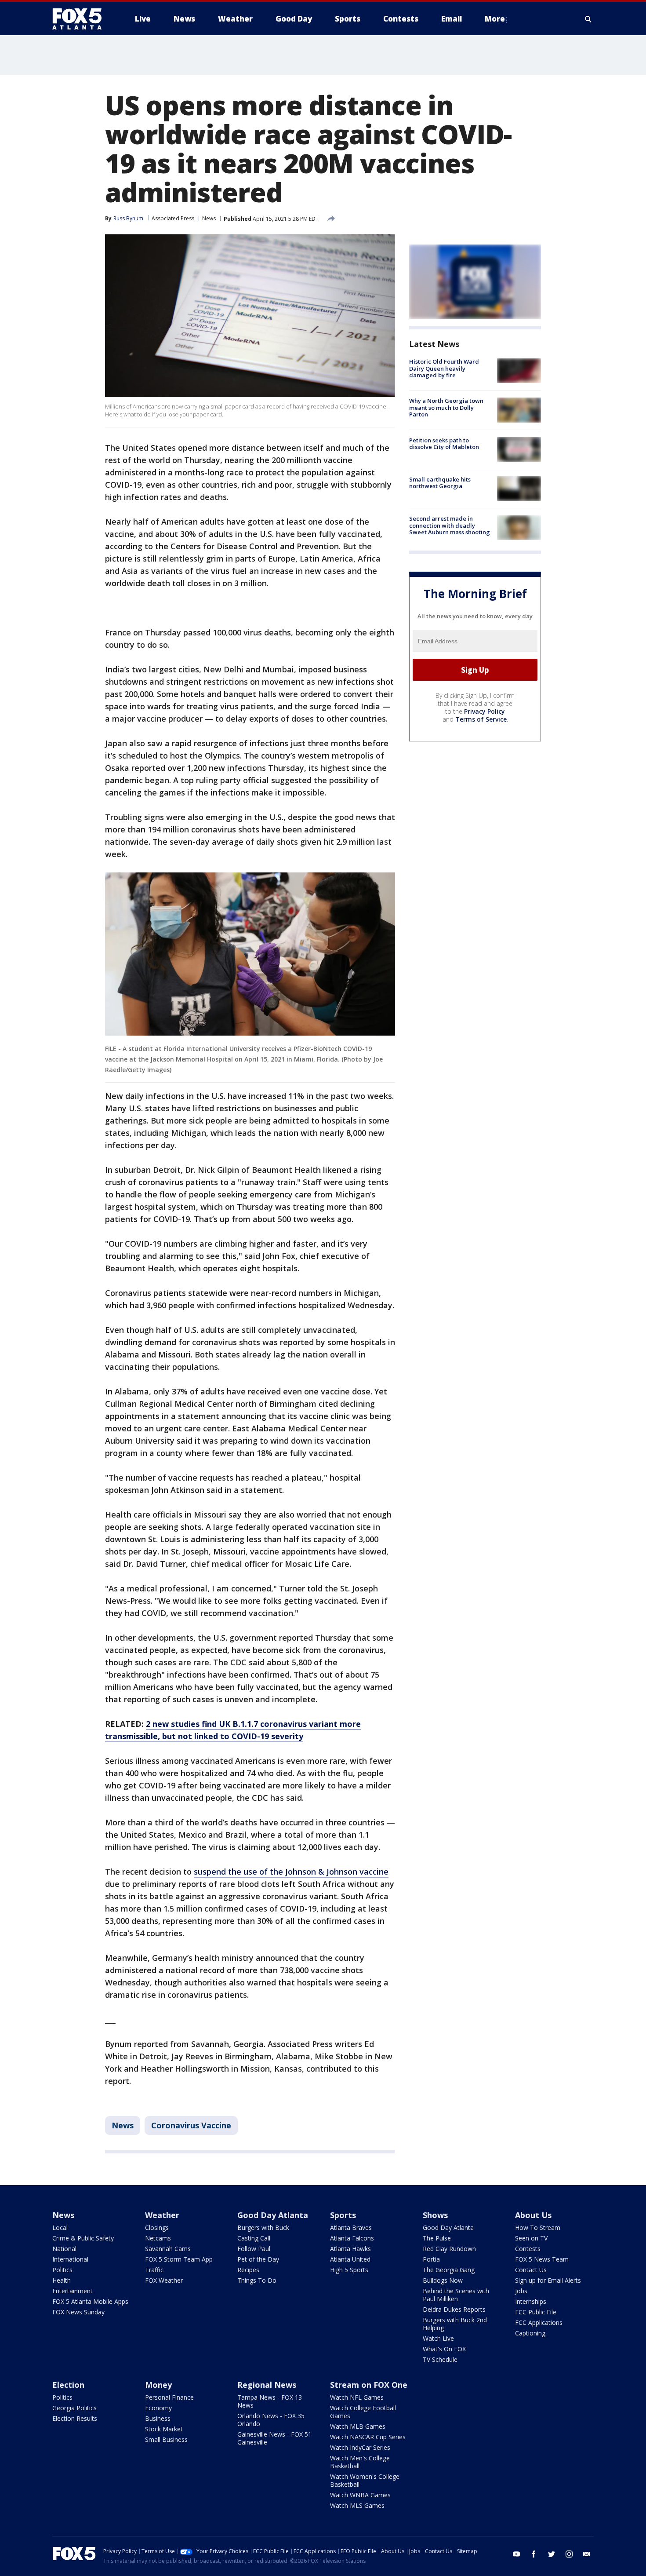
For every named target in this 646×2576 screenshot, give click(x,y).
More (495, 19)
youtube (516, 2554)
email (587, 2554)
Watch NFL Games (357, 2397)
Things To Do (257, 2280)
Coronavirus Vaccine (191, 2125)
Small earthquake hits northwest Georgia (440, 483)
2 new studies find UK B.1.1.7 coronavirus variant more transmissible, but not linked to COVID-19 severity (233, 1730)
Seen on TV (531, 2238)
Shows (435, 2215)
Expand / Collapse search (588, 19)
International (70, 2259)
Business (158, 2418)
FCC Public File (536, 2312)
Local (60, 2228)
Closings (157, 2228)
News (209, 218)
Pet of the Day (258, 2259)
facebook (534, 2554)
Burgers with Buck (263, 2228)
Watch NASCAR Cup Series (368, 2437)
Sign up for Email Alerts (548, 2280)
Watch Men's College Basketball (360, 2462)
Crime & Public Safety (83, 2238)
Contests (528, 2249)
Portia (431, 2259)
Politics (62, 2270)
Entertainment (73, 2291)
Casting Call (254, 2238)
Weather (162, 2215)
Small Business (166, 2439)
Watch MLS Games (357, 2505)
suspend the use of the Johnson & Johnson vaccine (291, 1872)
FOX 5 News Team (542, 2259)
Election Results (75, 2418)
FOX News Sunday (78, 2312)
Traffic (154, 2270)
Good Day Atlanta (273, 2215)
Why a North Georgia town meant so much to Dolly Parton (446, 407)
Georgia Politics (74, 2408)
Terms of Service (481, 719)
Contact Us (531, 2270)
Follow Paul (254, 2249)
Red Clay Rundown (449, 2249)
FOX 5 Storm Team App (179, 2259)
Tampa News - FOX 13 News (270, 2401)
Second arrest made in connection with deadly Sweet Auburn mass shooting (450, 525)
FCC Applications (539, 2322)
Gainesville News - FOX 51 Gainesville (274, 2438)
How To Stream (538, 2228)
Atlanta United (350, 2259)
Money (158, 2385)
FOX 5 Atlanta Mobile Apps (90, 2301)
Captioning (530, 2333)
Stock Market (164, 2429)
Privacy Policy (484, 711)
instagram (569, 2554)
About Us (533, 2215)
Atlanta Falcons (352, 2238)
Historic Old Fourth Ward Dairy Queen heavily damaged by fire (444, 368)
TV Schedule (440, 2359)
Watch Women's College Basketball (365, 2480)
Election (68, 2385)
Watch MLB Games (358, 2426)
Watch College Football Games (363, 2412)
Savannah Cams (168, 2249)
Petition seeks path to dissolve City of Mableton (444, 444)
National (64, 2249)
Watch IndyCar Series (360, 2447)
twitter (552, 2554)
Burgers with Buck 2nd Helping (455, 2324)
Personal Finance (169, 2397)
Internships (531, 2301)
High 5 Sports (349, 2270)
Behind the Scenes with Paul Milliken (456, 2295)
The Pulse (437, 2238)
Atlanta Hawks (350, 2249)
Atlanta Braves (351, 2228)
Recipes (248, 2270)
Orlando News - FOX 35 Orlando (271, 2420)
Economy (158, 2408)
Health (62, 2280)
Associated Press (173, 218)
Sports (343, 2215)
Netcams (158, 2238)
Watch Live (438, 2338)
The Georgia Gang (449, 2270)
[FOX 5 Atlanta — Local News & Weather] (81, 19)
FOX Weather (164, 2280)
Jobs (521, 2291)
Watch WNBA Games (360, 2495)
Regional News (267, 2385)
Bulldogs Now (443, 2280)
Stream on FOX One (369, 2385)
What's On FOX (444, 2349)
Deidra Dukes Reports (454, 2309)
